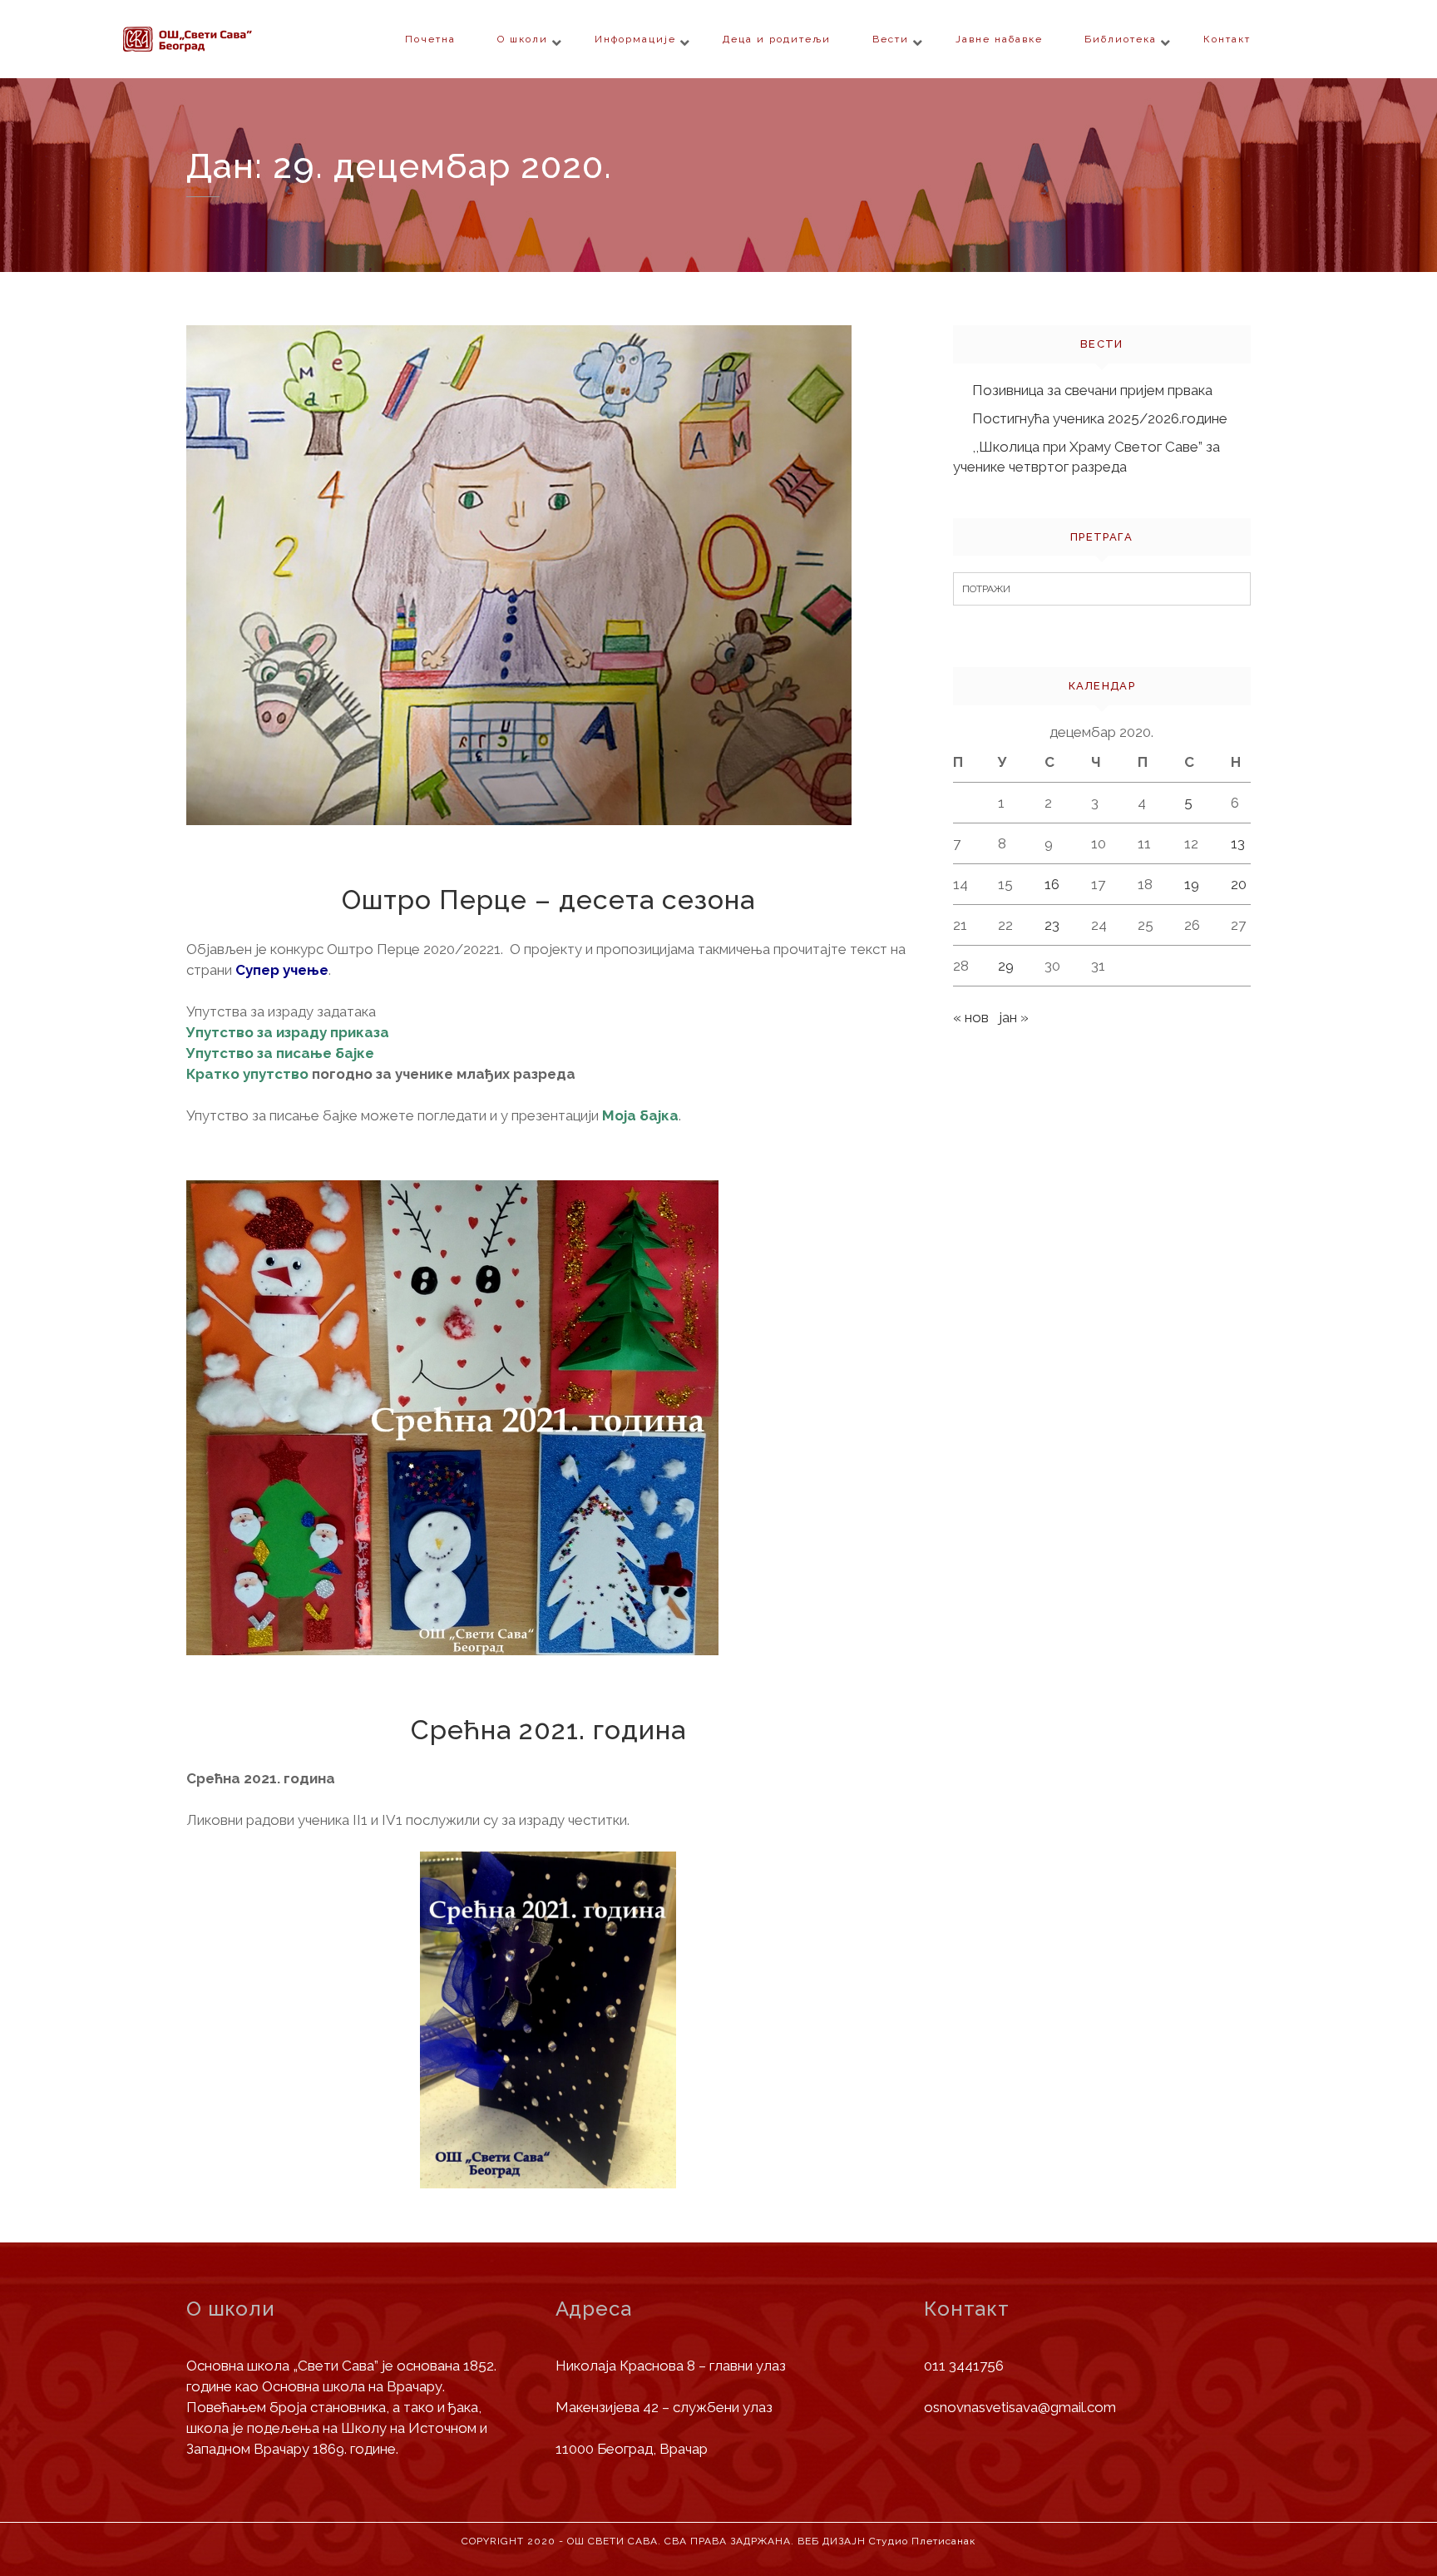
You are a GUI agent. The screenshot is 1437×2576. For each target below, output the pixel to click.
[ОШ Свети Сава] (220, 39)
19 (1192, 884)
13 (1238, 843)
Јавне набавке (999, 39)
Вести (891, 39)
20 (1239, 884)
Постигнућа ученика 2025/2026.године (1100, 418)
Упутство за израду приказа (288, 1032)
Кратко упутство (247, 1074)
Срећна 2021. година (548, 1730)
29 (1006, 966)
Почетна (430, 39)
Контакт (1227, 39)
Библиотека (1121, 39)
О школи (523, 39)
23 (1052, 925)
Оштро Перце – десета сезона (548, 900)
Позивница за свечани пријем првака (1092, 390)
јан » (1014, 1017)
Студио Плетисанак (922, 2541)
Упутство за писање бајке (280, 1053)
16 (1052, 884)
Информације (635, 39)
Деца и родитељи (777, 39)
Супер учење (282, 970)
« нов (971, 1017)
